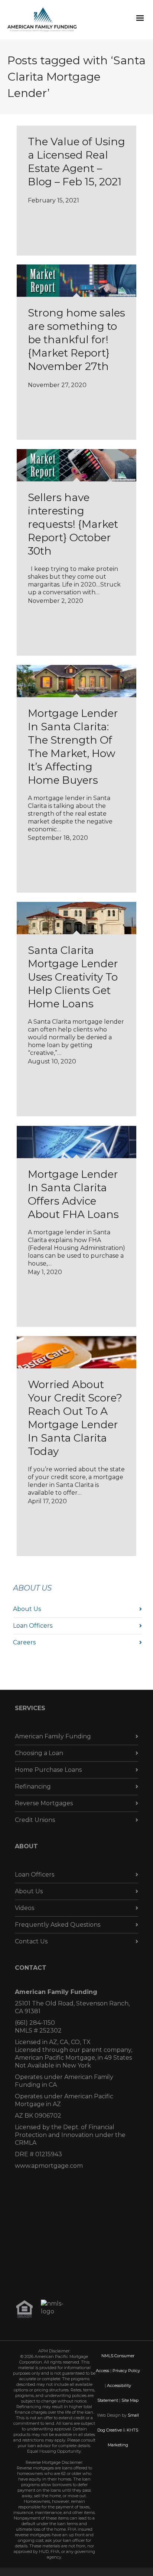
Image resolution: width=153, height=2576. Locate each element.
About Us (27, 1609)
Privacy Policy (126, 2371)
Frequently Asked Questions (58, 1925)
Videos (25, 1908)
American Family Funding (53, 1736)
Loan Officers (33, 1626)
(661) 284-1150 (35, 2023)
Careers (24, 1642)
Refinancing (33, 1786)
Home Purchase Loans (48, 1770)
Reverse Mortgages (44, 1803)
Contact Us (31, 1941)
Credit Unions (35, 1820)
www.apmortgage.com (49, 2166)
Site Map (130, 2400)
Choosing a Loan (39, 1753)
